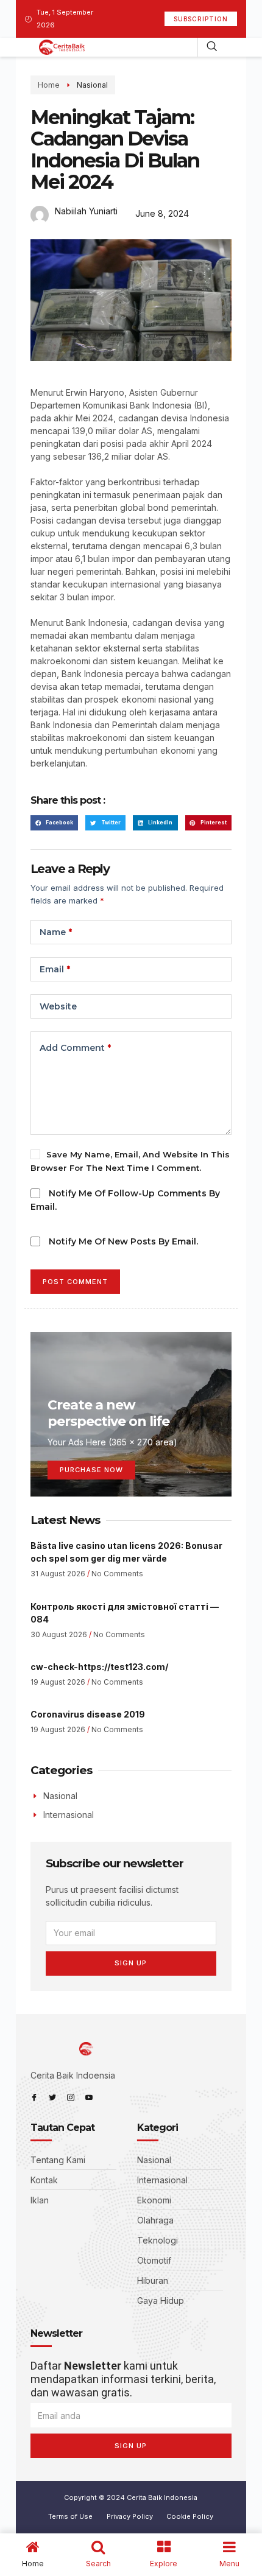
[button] (55, 823)
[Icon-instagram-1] (71, 2097)
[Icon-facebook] (34, 2097)
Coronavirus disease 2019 (88, 1714)
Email (55, 969)
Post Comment (75, 1282)
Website (58, 1006)
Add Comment (75, 1048)
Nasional (92, 85)
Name (56, 932)
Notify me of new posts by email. (123, 1241)
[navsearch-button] (212, 47)
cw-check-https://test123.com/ (99, 1667)
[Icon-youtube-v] (89, 2097)
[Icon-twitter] (52, 2097)
